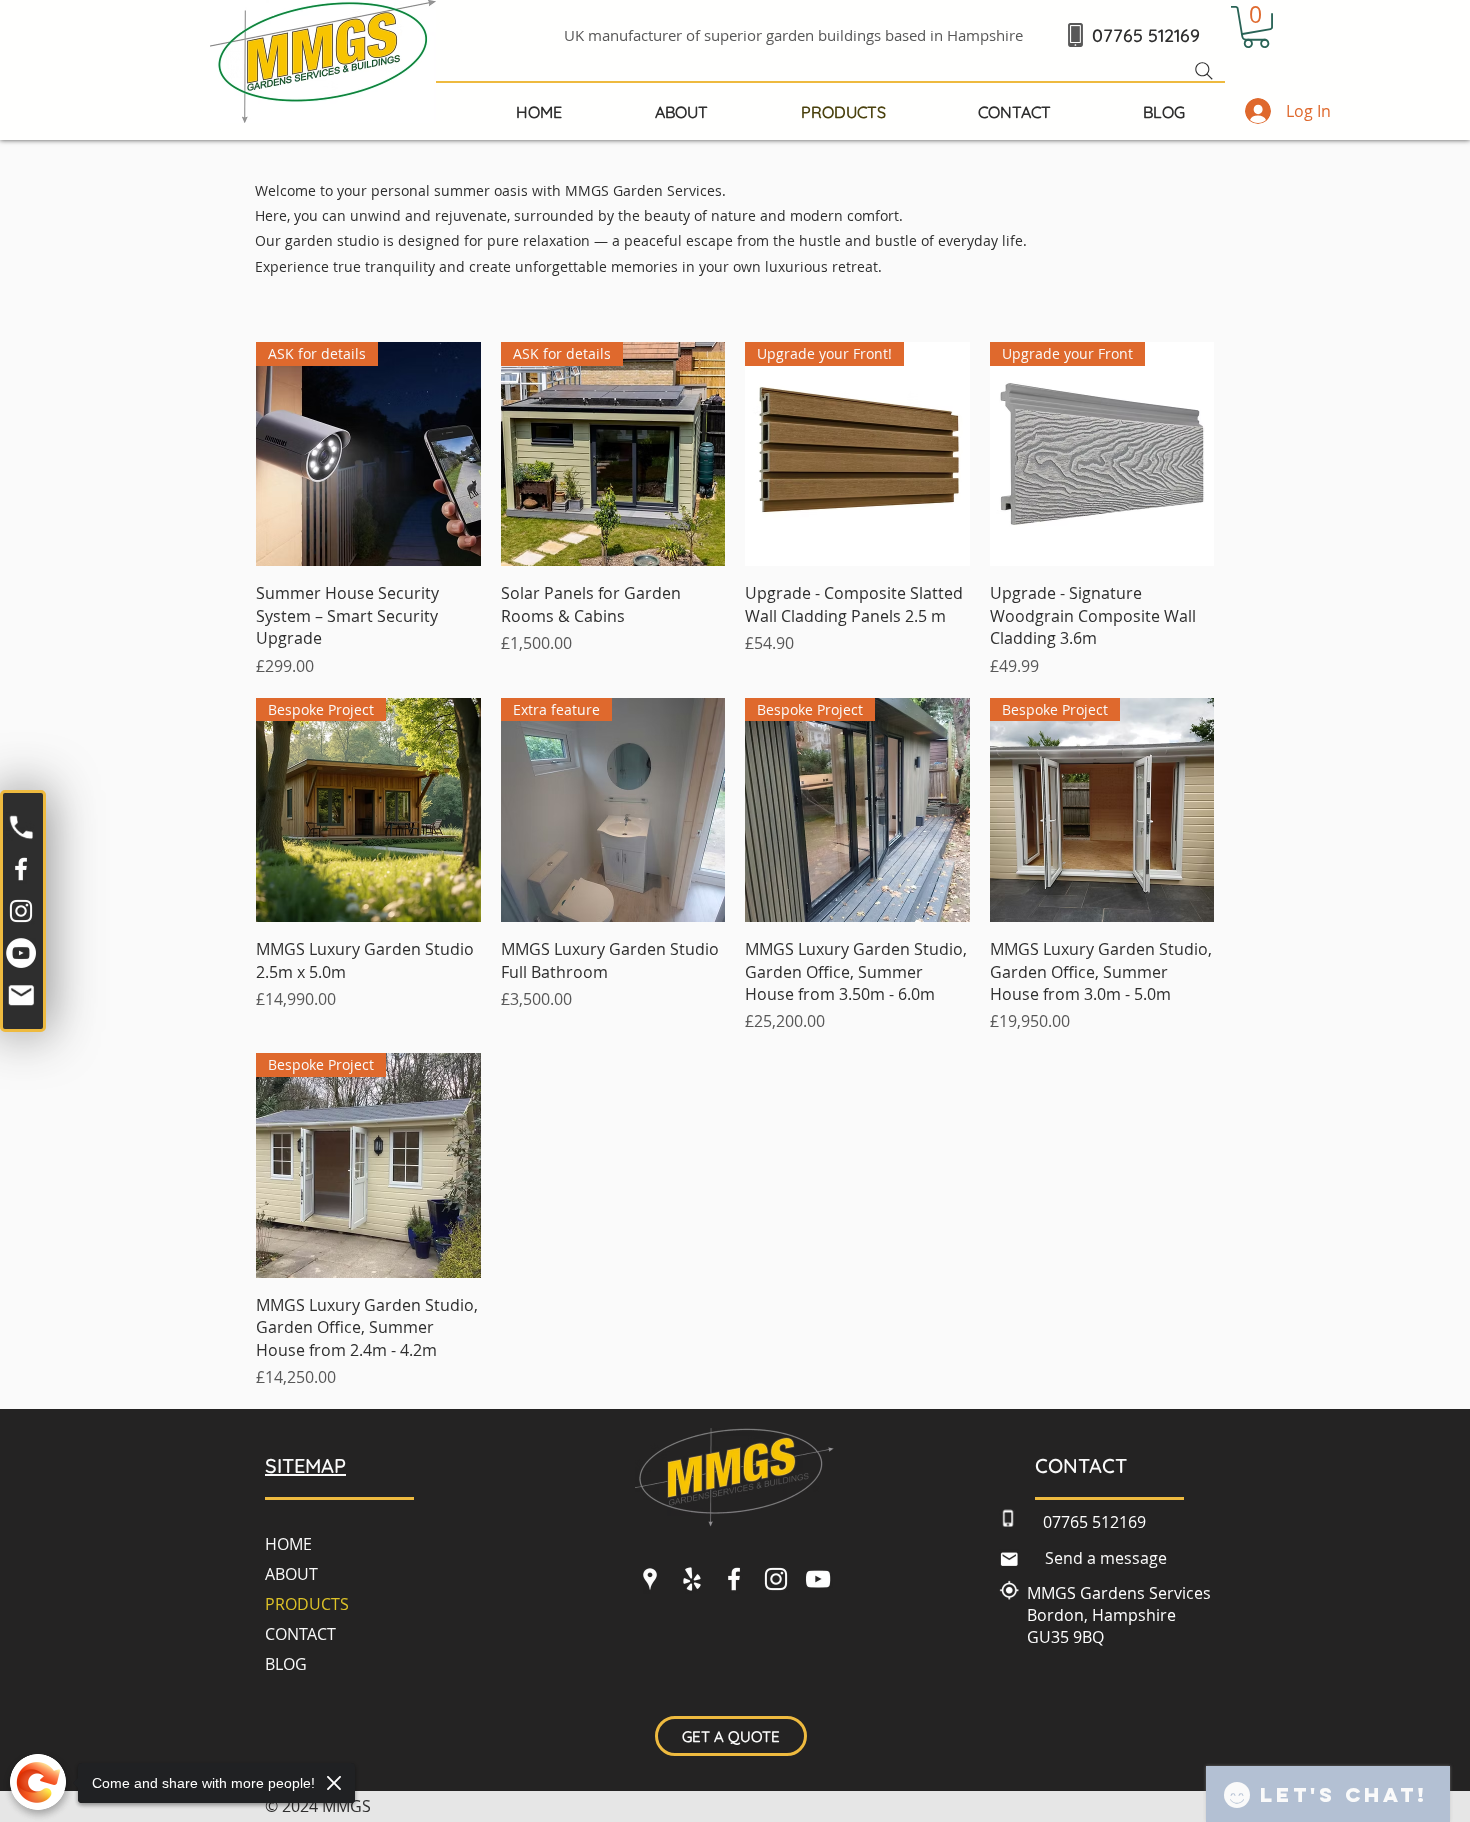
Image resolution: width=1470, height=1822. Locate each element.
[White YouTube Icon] (818, 1579)
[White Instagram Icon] (21, 911)
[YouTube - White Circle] (21, 953)
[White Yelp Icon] (692, 1579)
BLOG (286, 1664)
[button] (1256, 27)
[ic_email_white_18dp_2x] (21, 995)
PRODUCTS (307, 1604)
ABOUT (291, 1574)
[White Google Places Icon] (650, 1579)
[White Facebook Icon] (21, 869)
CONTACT (300, 1634)
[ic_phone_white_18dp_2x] (21, 827)
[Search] (1204, 71)
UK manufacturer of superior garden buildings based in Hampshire (793, 35)
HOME (288, 1544)
